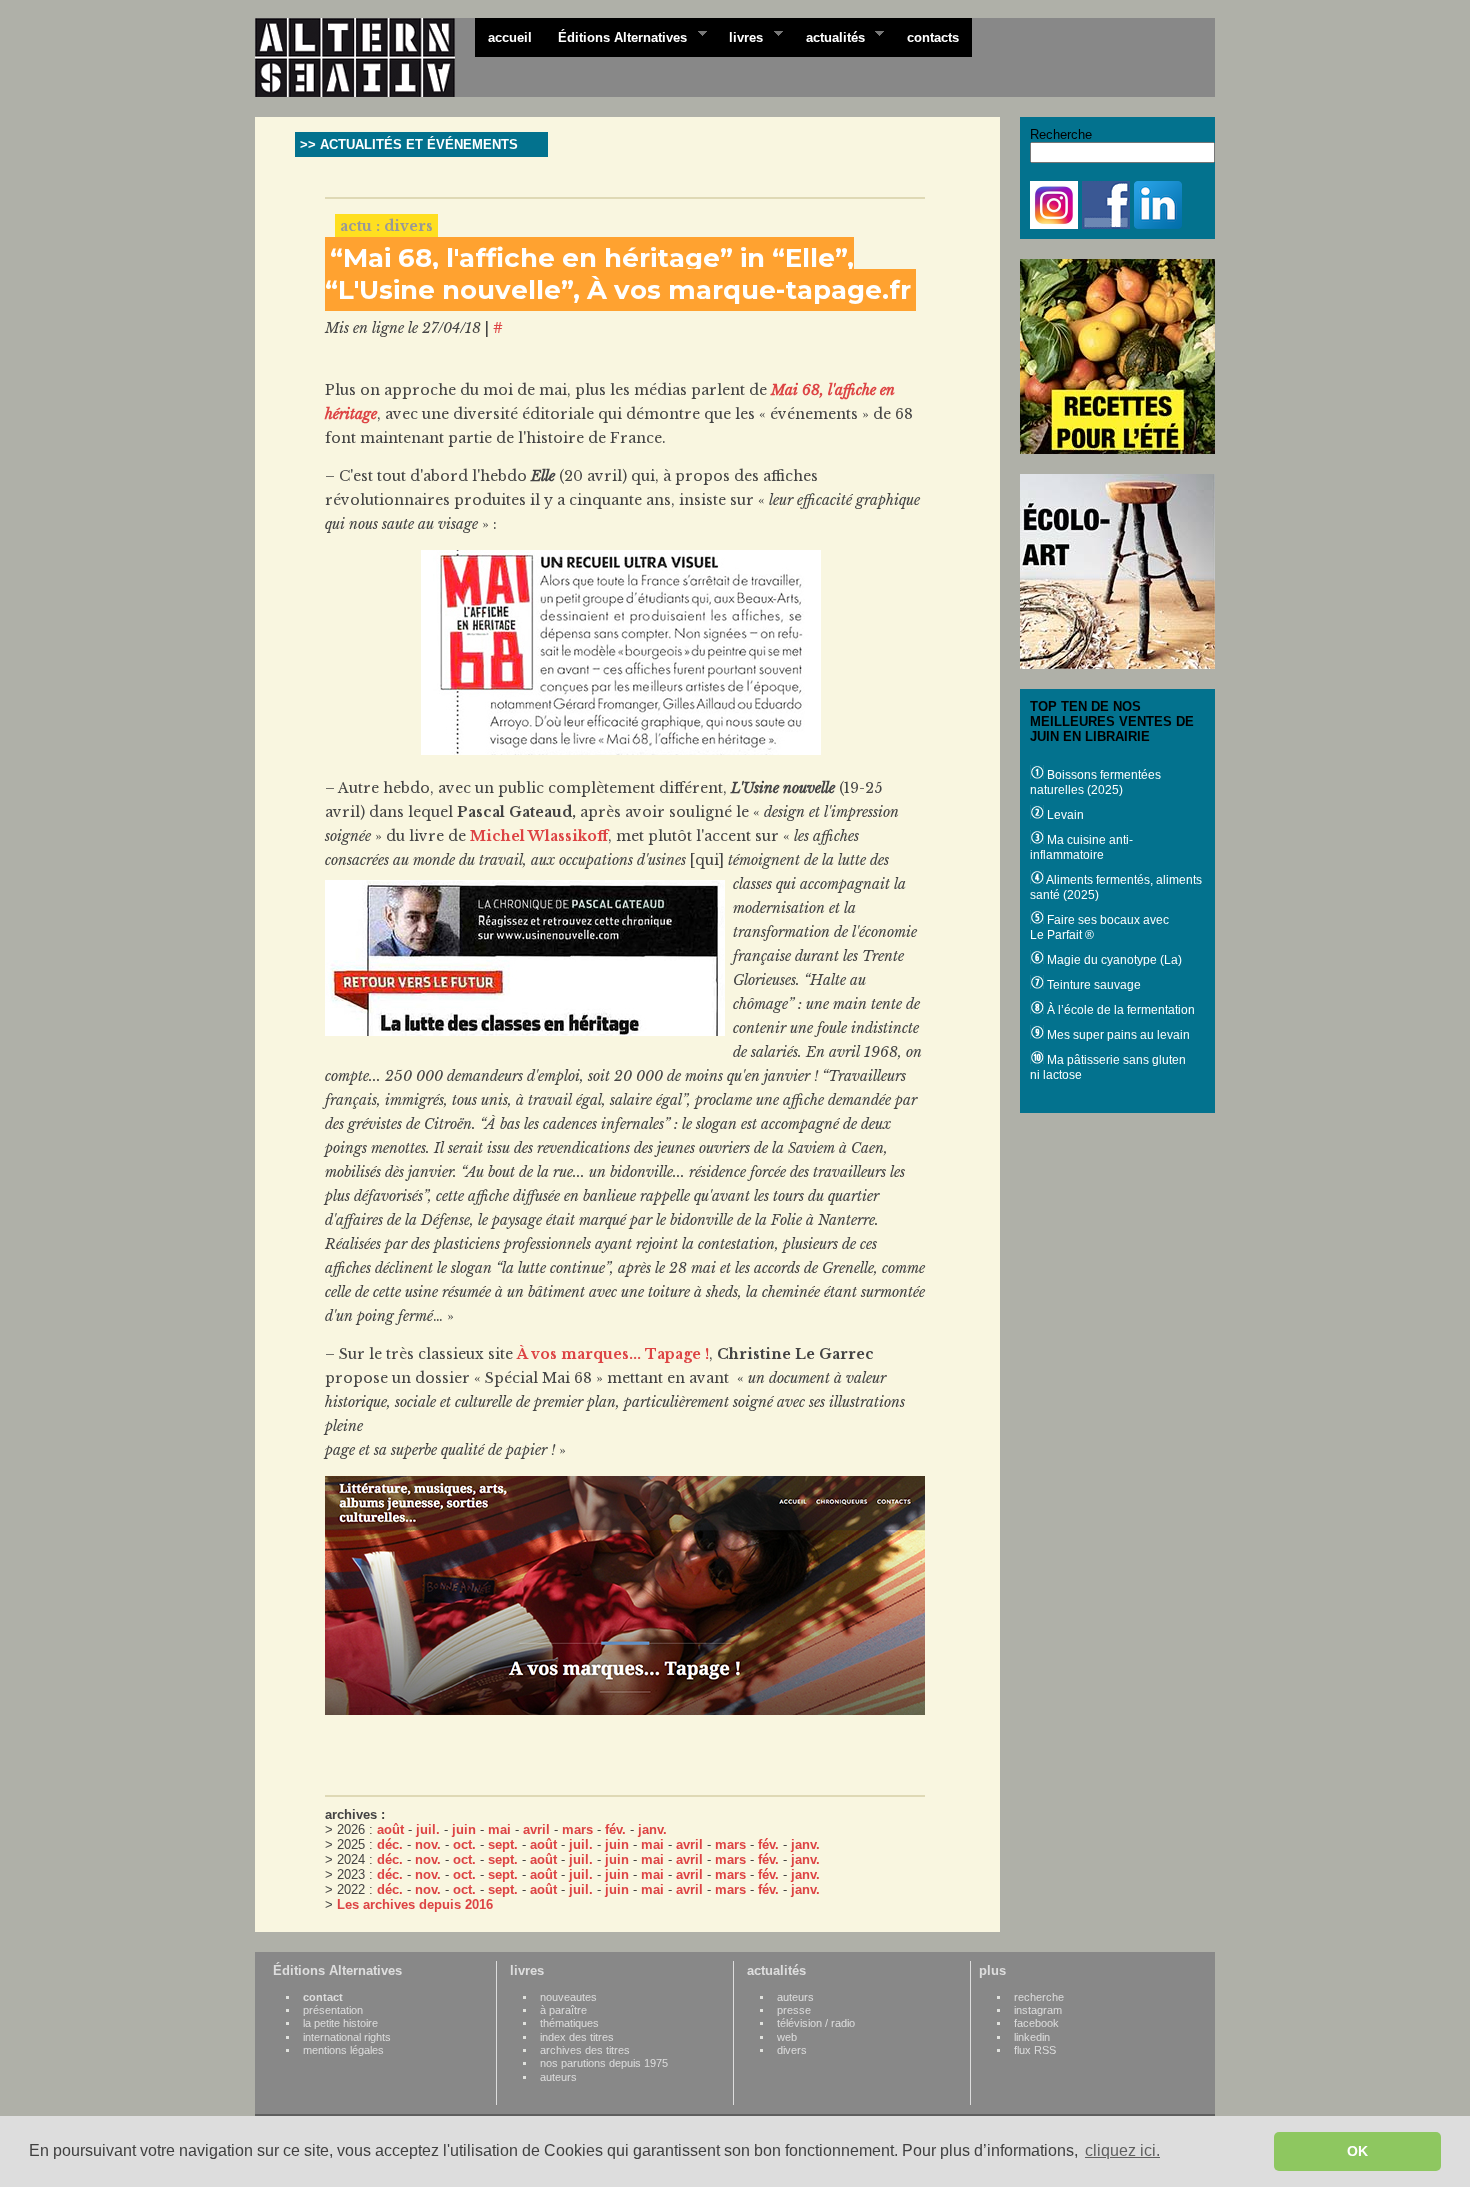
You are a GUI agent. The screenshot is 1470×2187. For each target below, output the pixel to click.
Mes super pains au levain (1117, 1035)
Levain (1064, 815)
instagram (1038, 2010)
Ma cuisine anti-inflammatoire (1081, 847)
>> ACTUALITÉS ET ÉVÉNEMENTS (409, 144)
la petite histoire (340, 2023)
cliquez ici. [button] (1122, 2150)
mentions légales (343, 2050)
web (787, 2037)
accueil (510, 37)
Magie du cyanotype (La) (1113, 960)
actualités (829, 36)
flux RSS (1035, 2050)
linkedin (1032, 2037)
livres (739, 36)
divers (792, 2050)
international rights (347, 2037)
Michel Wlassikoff (539, 836)
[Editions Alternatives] (365, 58)
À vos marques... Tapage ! (613, 1354)
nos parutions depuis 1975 (604, 2063)
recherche (1039, 1997)
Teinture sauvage (1092, 985)
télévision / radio (816, 2023)
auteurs (558, 2077)
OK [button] (1357, 2151)
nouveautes (568, 1997)
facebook (1036, 2023)
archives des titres (585, 2050)
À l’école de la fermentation (1119, 1010)
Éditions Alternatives (616, 36)
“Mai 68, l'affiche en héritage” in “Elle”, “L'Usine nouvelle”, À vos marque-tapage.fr (618, 274)
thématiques (569, 2023)
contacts (933, 37)
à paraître (563, 2010)
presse (794, 2010)
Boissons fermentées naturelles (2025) (1095, 782)
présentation (333, 2010)
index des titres (577, 2037)
